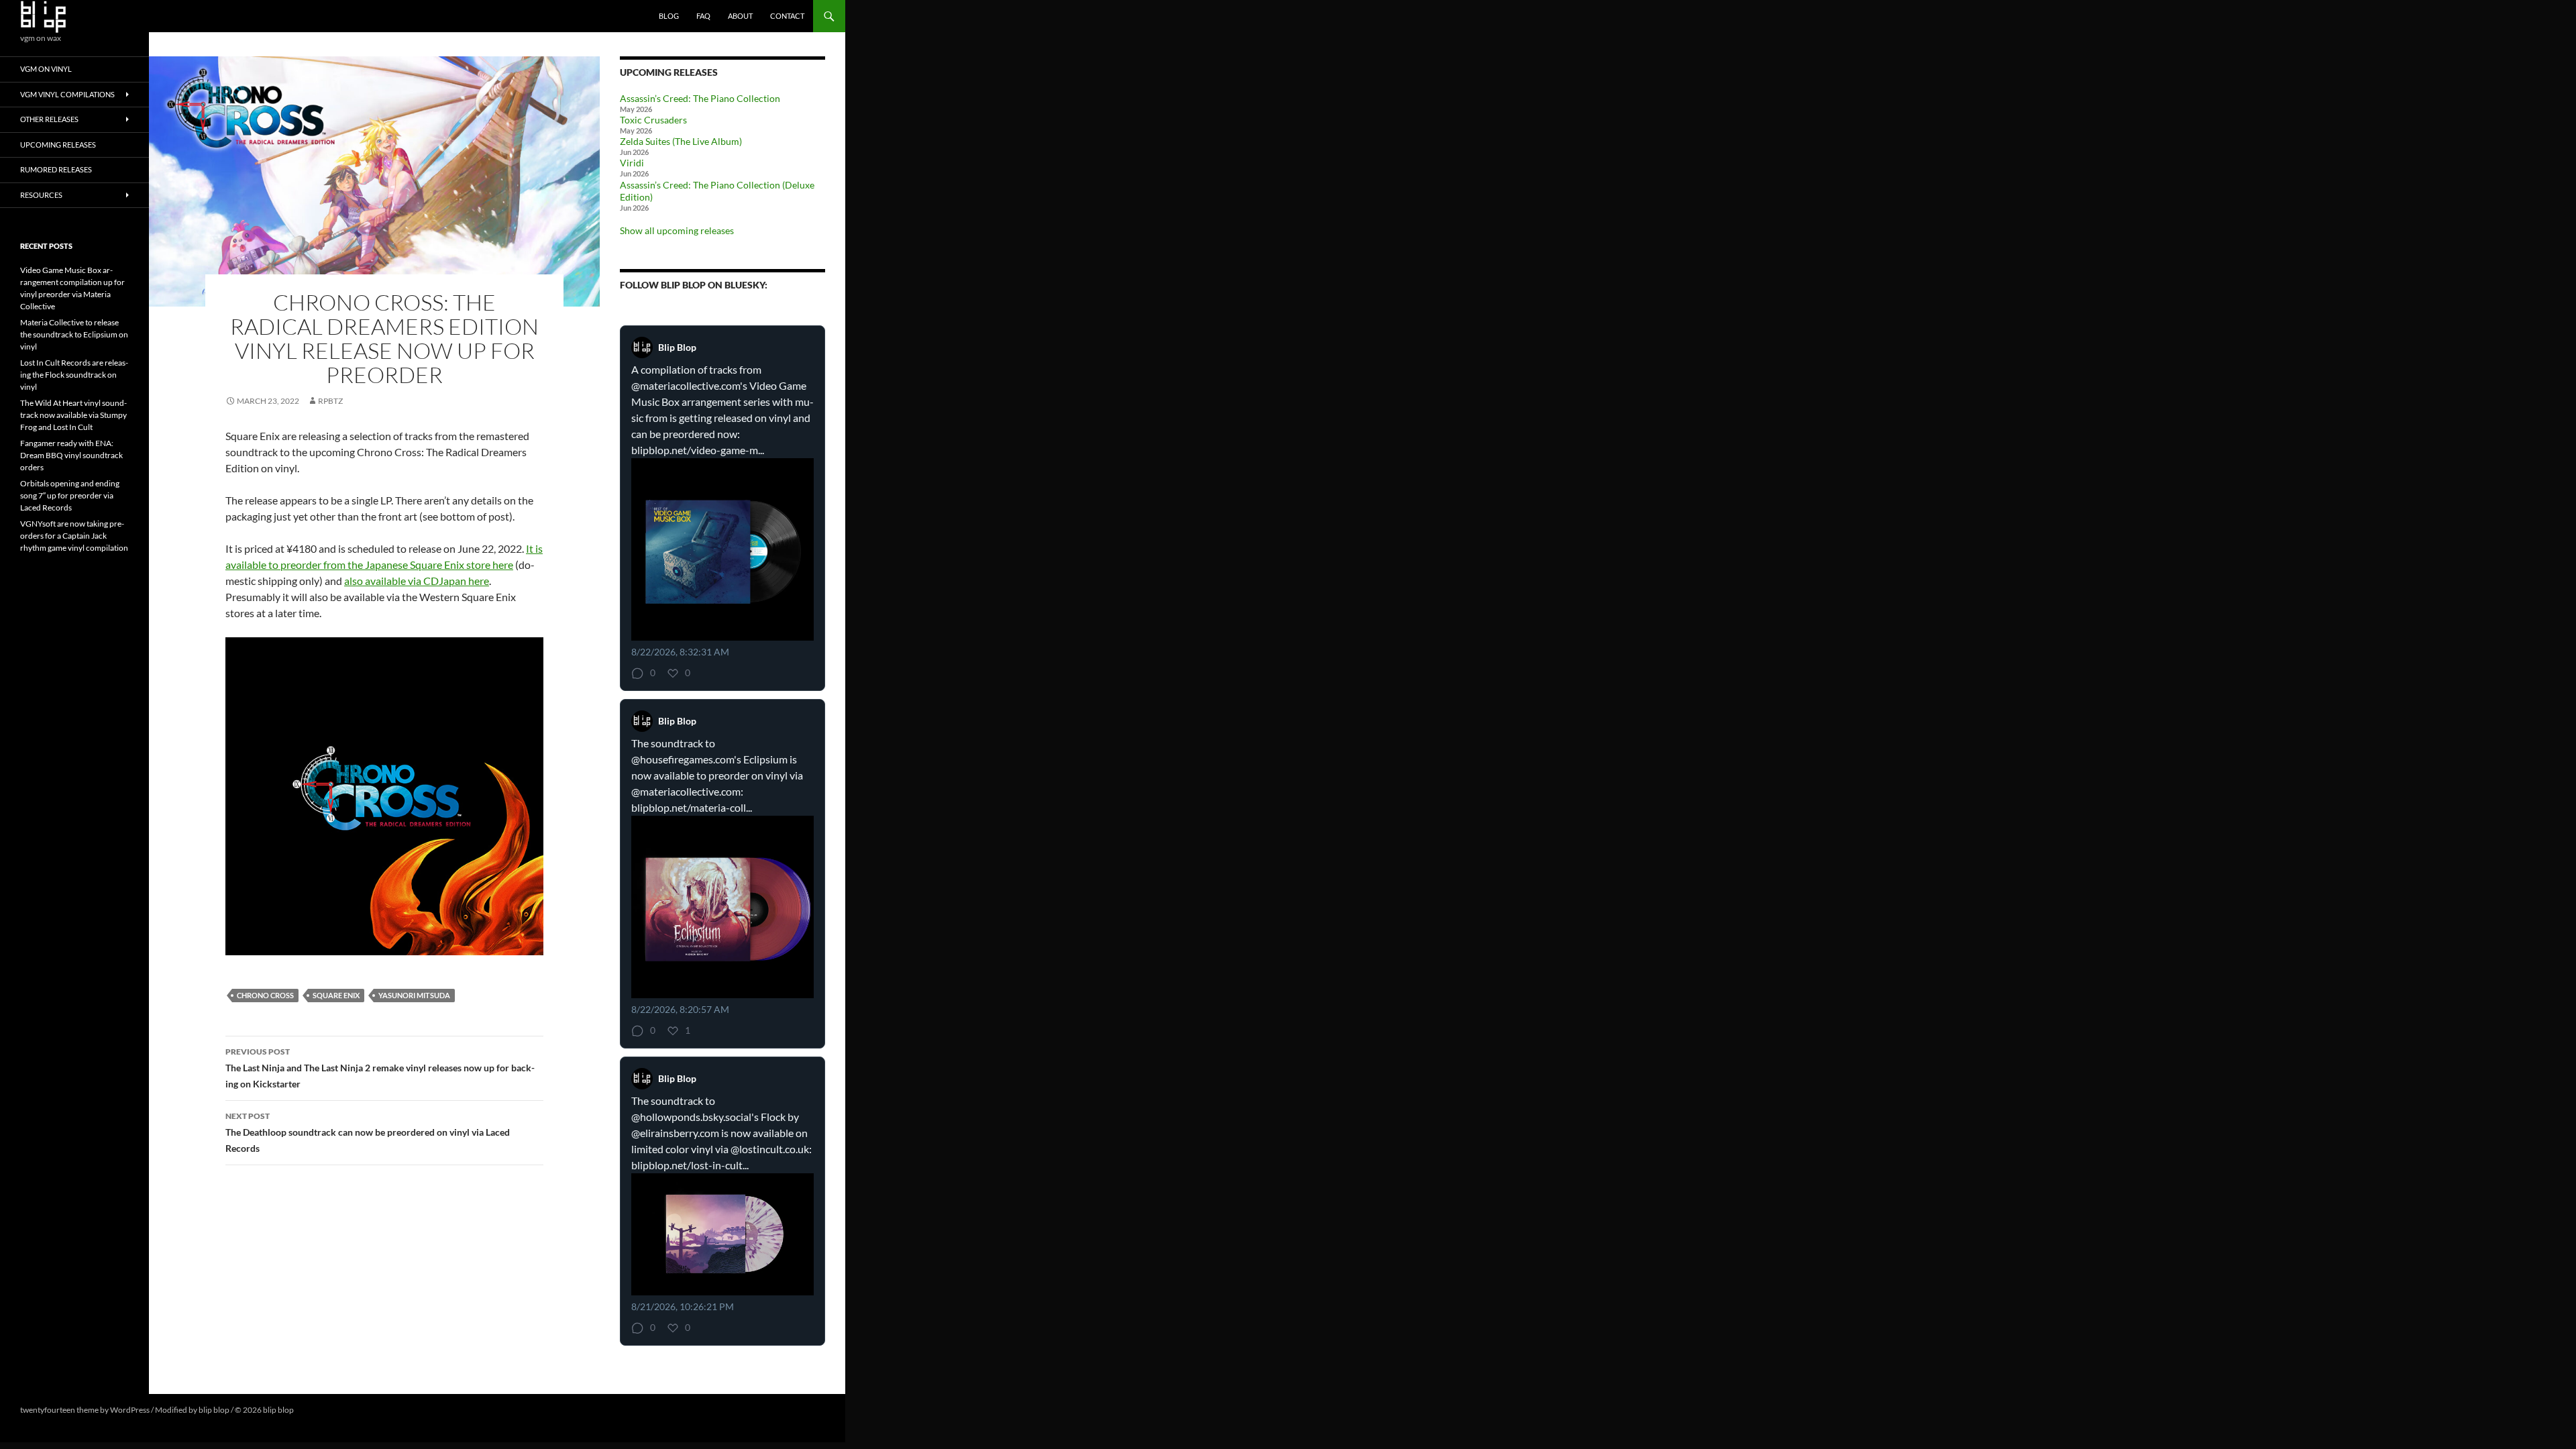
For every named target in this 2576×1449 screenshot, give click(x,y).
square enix (336, 995)
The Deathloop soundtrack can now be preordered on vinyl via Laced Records (368, 1132)
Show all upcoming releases (677, 230)
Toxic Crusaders (653, 120)
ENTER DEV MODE (330, 1410)
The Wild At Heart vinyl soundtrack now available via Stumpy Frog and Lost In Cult (73, 415)
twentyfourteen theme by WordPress (85, 1410)
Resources (41, 195)
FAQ (703, 16)
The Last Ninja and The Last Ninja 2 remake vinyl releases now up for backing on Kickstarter (380, 1068)
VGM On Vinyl (46, 69)
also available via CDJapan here (417, 581)
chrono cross (265, 995)
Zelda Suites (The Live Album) (681, 141)
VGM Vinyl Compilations (67, 94)
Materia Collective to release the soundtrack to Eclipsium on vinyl (74, 334)
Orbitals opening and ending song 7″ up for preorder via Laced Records (70, 495)
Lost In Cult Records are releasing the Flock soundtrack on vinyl (74, 375)
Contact (787, 16)
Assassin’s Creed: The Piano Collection (700, 98)
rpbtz (330, 401)
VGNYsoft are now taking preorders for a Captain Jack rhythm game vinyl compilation (74, 536)
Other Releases (49, 119)
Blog (669, 16)
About (740, 16)
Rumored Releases (56, 169)
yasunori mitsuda (414, 995)
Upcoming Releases (58, 145)
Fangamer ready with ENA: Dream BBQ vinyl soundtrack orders (71, 455)
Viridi (632, 163)
